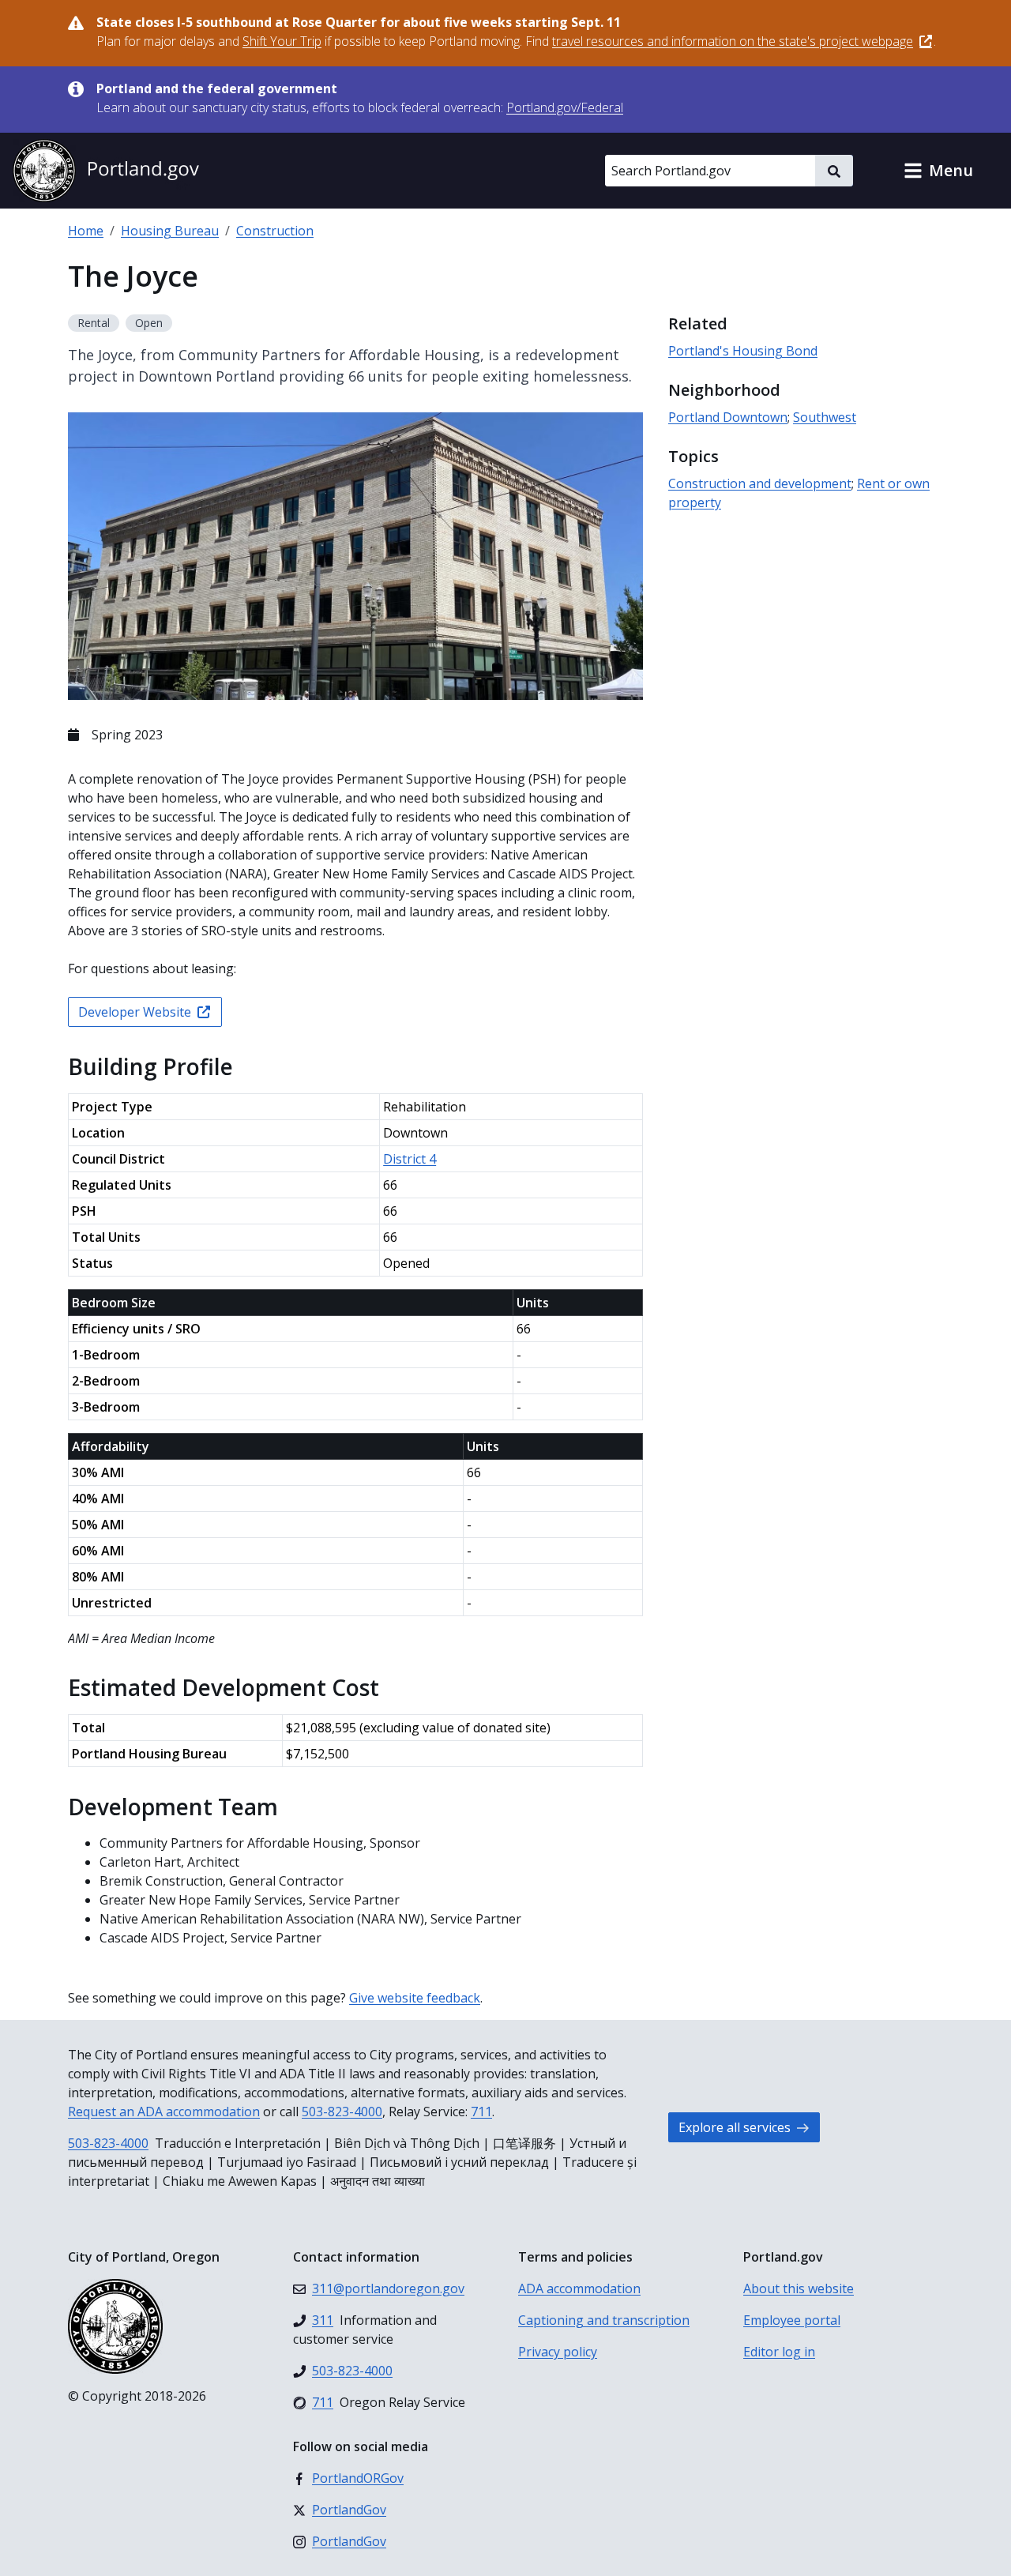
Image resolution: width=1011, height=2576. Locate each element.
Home (86, 231)
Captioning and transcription (604, 2320)
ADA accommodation (579, 2288)
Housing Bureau (170, 231)
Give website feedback (415, 1998)
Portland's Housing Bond (743, 351)
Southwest (825, 417)
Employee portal (792, 2320)
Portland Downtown (728, 417)
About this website (799, 2288)
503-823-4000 (342, 2112)
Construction (275, 231)
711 (481, 2112)
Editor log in (779, 2352)
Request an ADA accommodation (164, 2112)
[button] (938, 171)
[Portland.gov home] (106, 171)
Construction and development (760, 483)
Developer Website (135, 1012)
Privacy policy (558, 2352)
